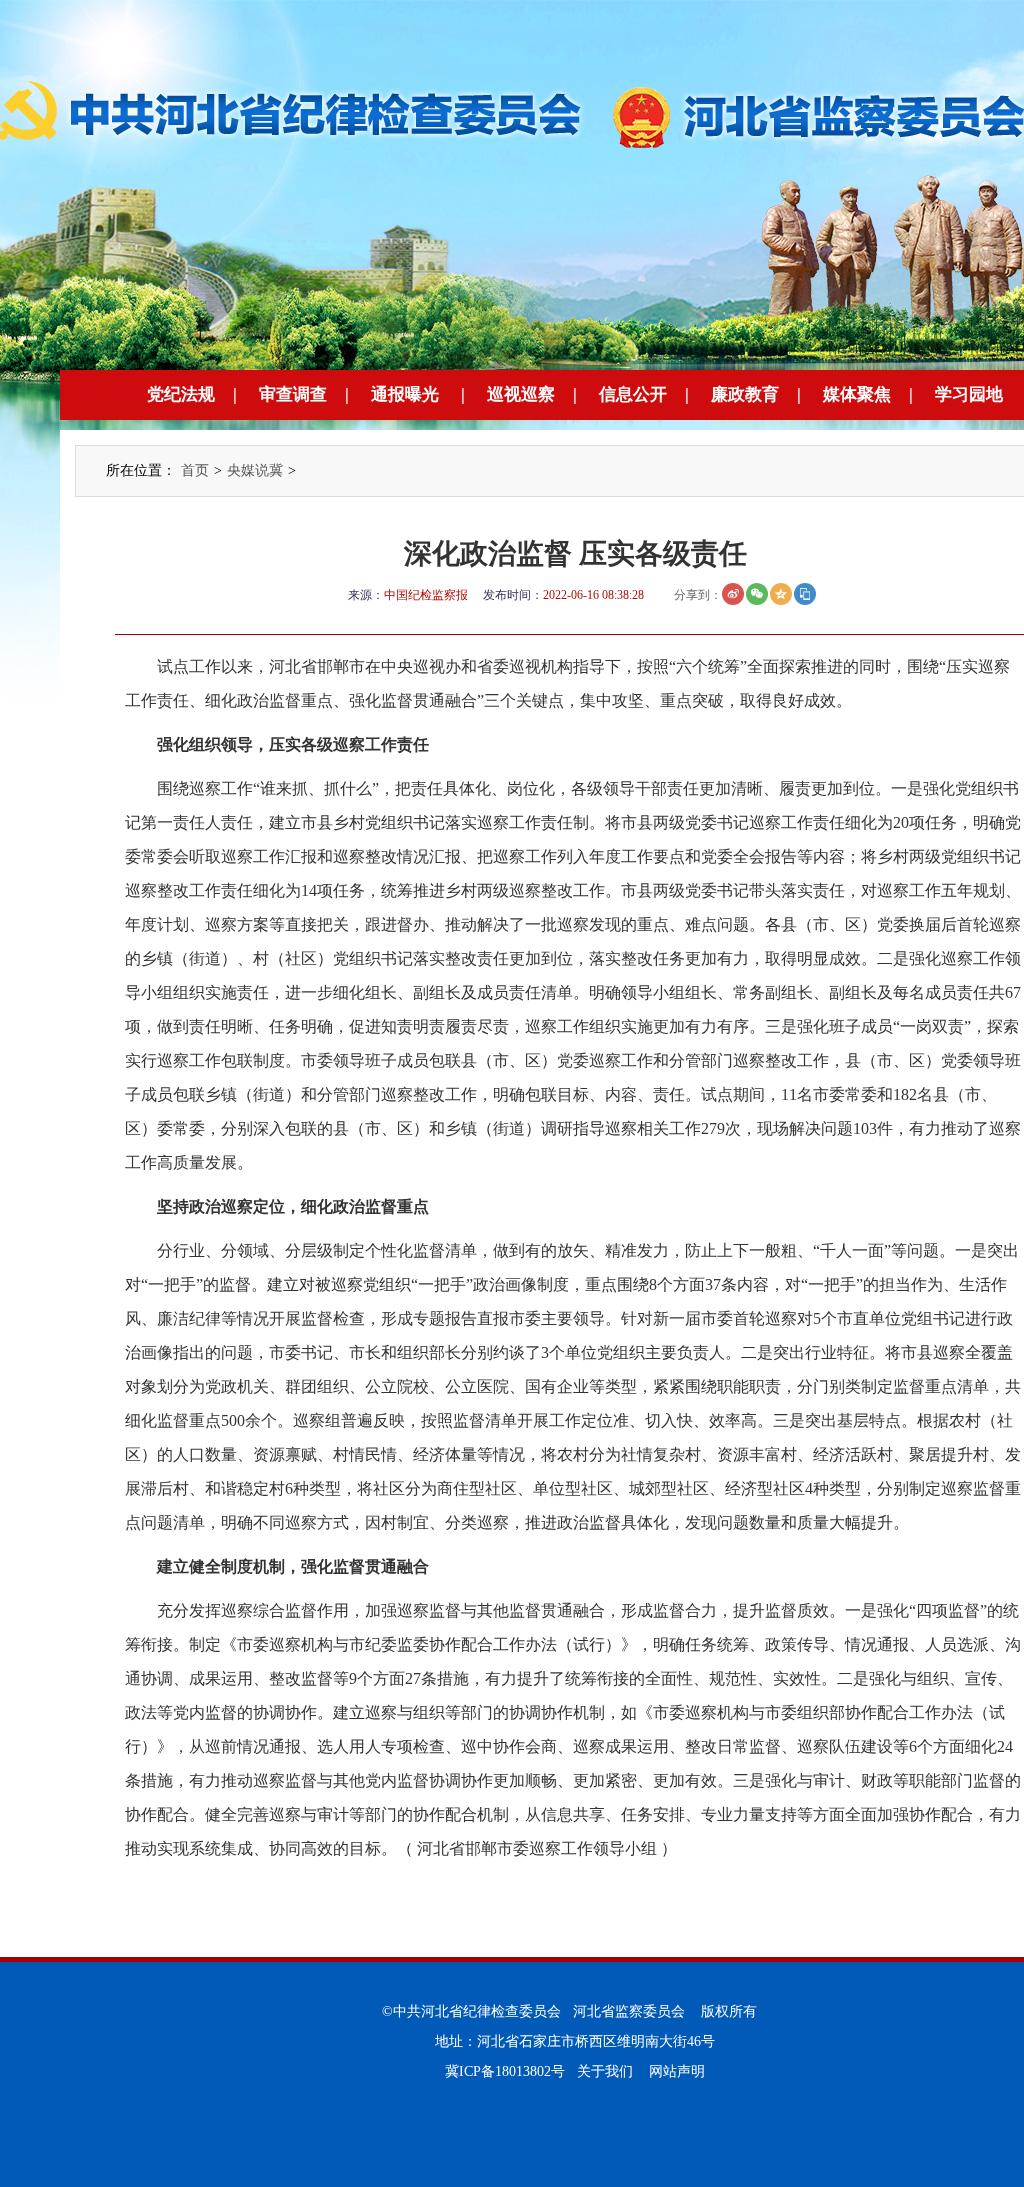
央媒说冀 (255, 470)
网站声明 (677, 2071)
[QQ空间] (781, 594)
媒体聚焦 (857, 394)
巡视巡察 (521, 394)
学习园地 (969, 394)
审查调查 (293, 394)
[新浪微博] (733, 594)
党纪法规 (181, 394)
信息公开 (633, 394)
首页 (195, 470)
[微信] (757, 594)
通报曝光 (405, 394)
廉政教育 (745, 394)
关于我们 (605, 2071)
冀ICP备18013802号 (505, 2071)
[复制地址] (805, 594)
